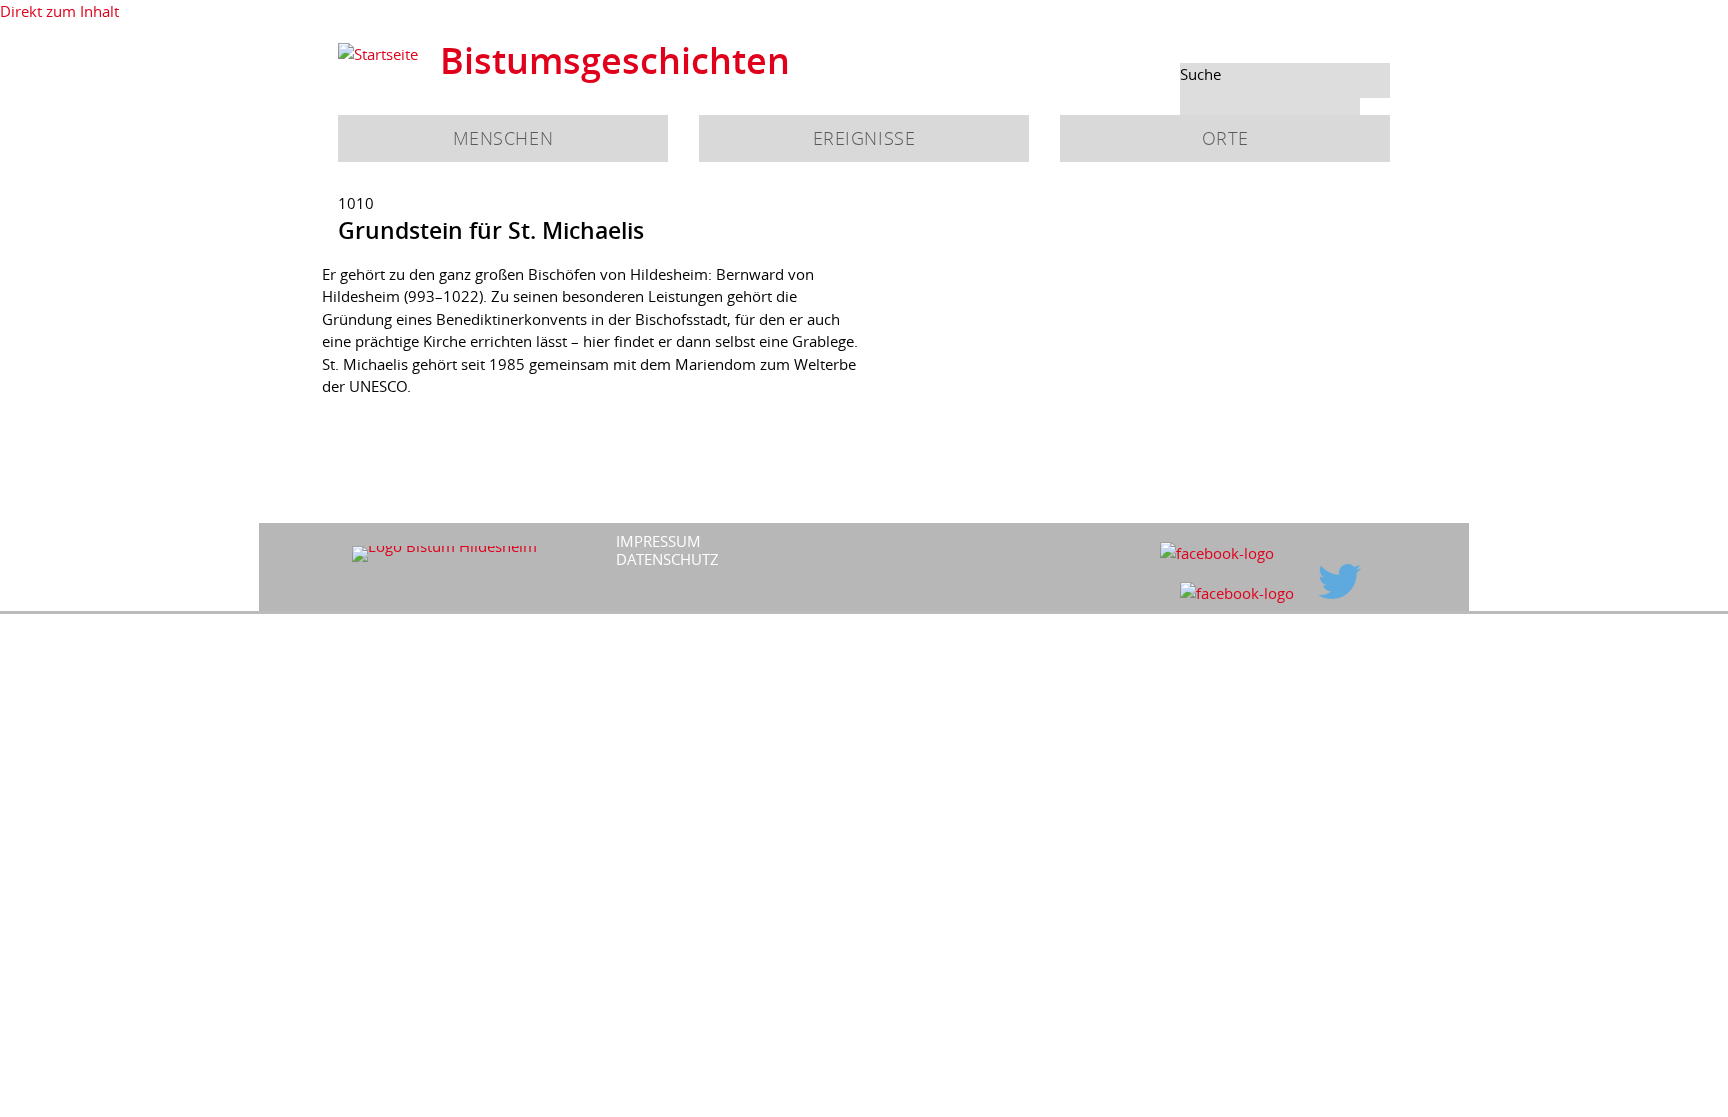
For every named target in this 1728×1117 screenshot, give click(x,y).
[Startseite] (378, 54)
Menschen (503, 138)
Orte (1225, 138)
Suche (1200, 74)
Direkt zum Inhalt (59, 11)
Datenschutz (667, 559)
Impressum (658, 541)
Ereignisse (864, 138)
